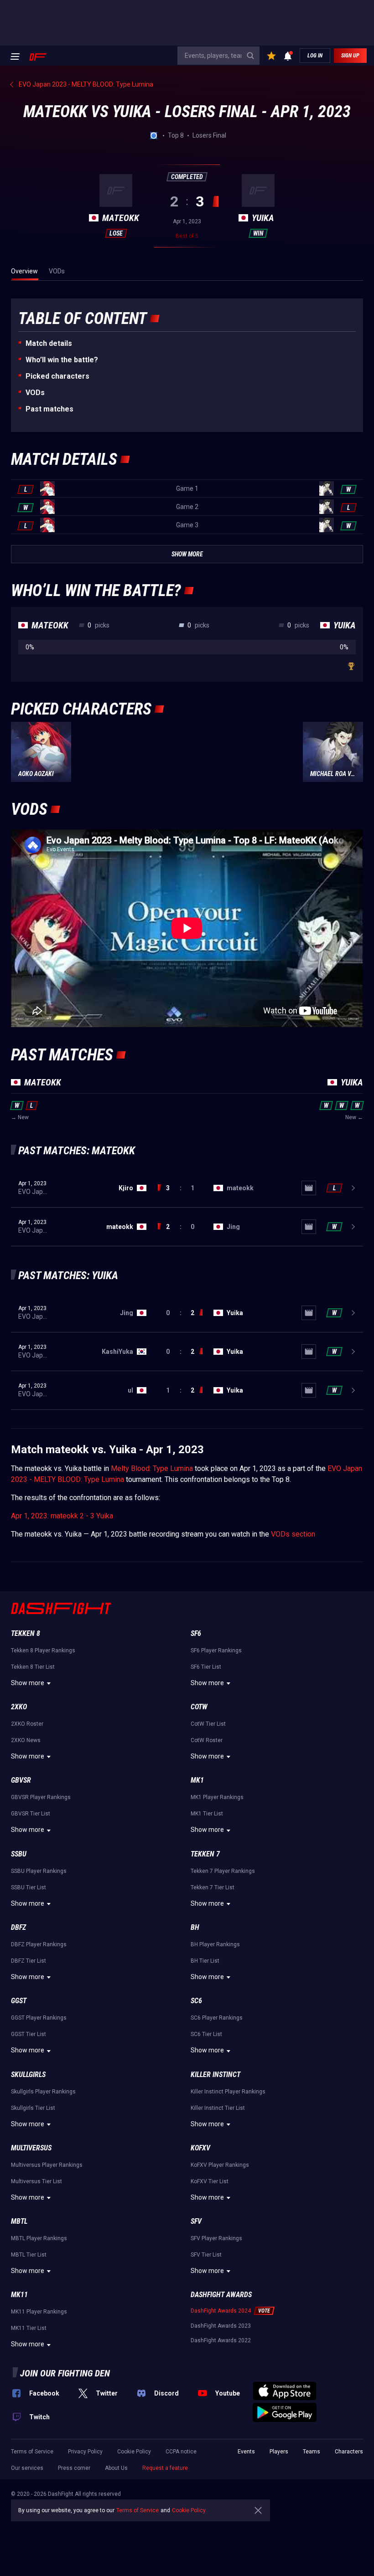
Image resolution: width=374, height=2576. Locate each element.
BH (195, 1927)
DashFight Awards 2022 (221, 2340)
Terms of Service (32, 2452)
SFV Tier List (206, 2255)
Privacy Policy (85, 2452)
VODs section (293, 1534)
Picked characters (57, 376)
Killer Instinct (216, 2075)
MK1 (197, 1780)
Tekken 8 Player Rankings (43, 1650)
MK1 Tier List (207, 1814)
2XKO (19, 1707)
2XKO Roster (27, 1724)
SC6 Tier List (206, 2034)
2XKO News (26, 1740)
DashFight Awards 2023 (221, 2326)
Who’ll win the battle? (62, 360)
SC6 (196, 2001)
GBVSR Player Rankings (41, 1797)
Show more (28, 1683)
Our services (27, 2468)
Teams (312, 2452)
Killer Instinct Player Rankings (228, 2092)
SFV (196, 2221)
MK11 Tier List (29, 2328)
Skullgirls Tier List (33, 2108)
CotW (199, 1707)
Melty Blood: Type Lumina (152, 1468)
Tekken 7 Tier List (213, 1887)
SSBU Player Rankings (39, 1871)
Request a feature (165, 2468)
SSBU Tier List (29, 1887)
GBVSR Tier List (31, 1814)
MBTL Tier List (29, 2255)
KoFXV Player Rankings (220, 2165)
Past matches (49, 409)
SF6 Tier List (206, 1667)
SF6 (196, 1633)
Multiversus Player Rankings (47, 2165)
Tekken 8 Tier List (33, 1667)
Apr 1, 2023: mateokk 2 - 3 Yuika (62, 1516)
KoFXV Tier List (210, 2181)
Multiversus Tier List (36, 2181)
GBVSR (21, 1780)
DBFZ (18, 1927)
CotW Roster (207, 1740)
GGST (19, 2001)
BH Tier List (205, 1961)
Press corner (74, 2468)
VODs (35, 393)
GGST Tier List (29, 2034)
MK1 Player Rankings (217, 1797)
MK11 (19, 2295)
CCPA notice (181, 2452)
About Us (116, 2468)
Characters (349, 2452)
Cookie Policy (134, 2452)
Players (279, 2452)
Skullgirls (28, 2075)
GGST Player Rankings (39, 2018)
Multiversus (31, 2148)
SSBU (19, 1854)
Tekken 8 (26, 1633)
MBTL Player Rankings (39, 2238)
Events (246, 2452)
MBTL (19, 2221)
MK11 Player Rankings (39, 2312)
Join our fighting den (65, 2373)
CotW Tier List (208, 1724)
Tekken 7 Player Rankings (223, 1871)
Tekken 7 (205, 1854)
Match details (49, 343)
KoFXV (200, 2148)
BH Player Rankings (215, 1944)
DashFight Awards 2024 (221, 2311)
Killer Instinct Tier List (218, 2108)
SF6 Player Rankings (216, 1650)
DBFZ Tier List (29, 1961)
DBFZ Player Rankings (39, 1944)
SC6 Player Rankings (217, 2018)
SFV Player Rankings (216, 2238)
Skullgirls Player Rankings (43, 2092)
